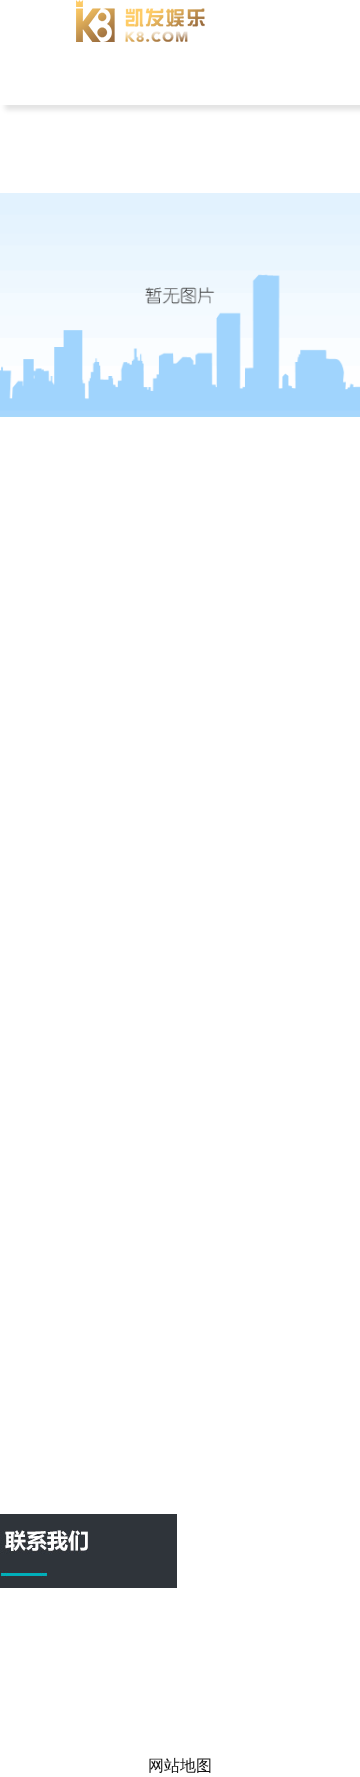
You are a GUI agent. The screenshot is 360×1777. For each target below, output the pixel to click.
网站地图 (244, 1723)
